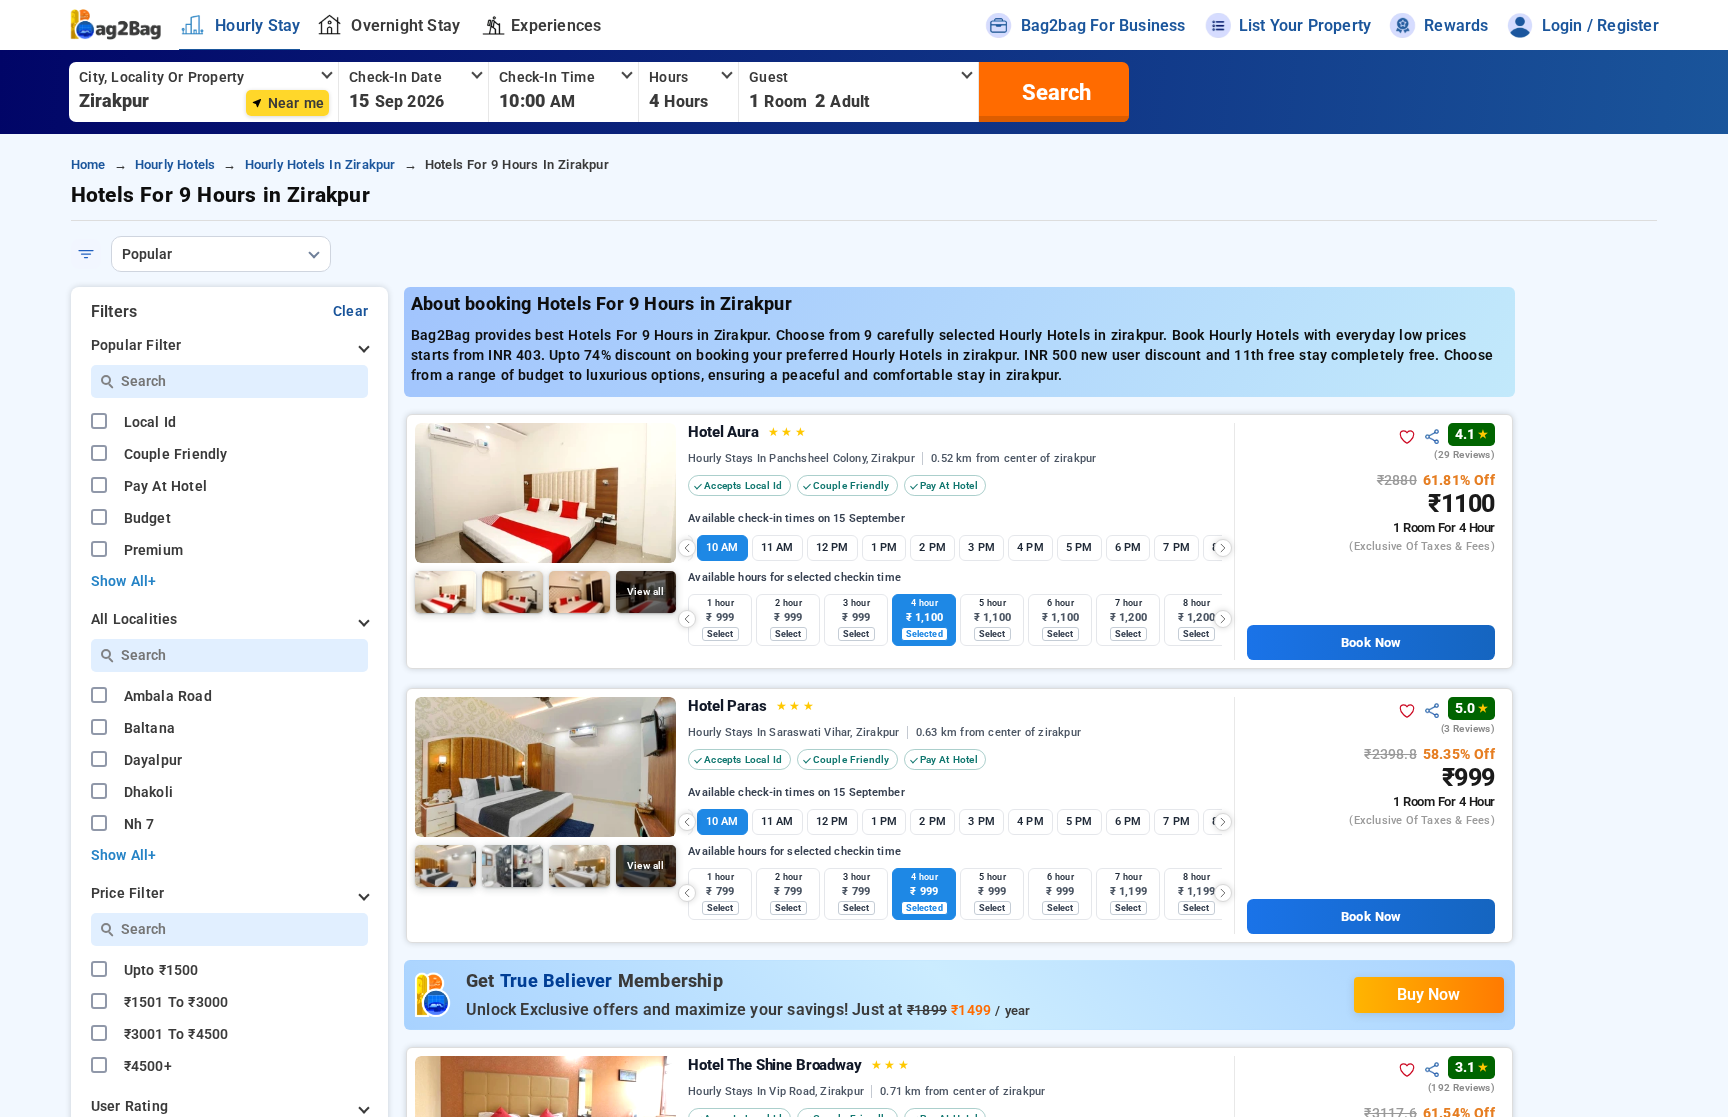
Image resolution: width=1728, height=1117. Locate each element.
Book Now (1370, 642)
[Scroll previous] (687, 548)
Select (720, 634)
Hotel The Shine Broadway (798, 1065)
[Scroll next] (1223, 548)
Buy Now (1428, 994)
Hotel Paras (750, 706)
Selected (924, 634)
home (88, 164)
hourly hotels (175, 164)
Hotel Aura (747, 432)
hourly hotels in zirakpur (320, 164)
